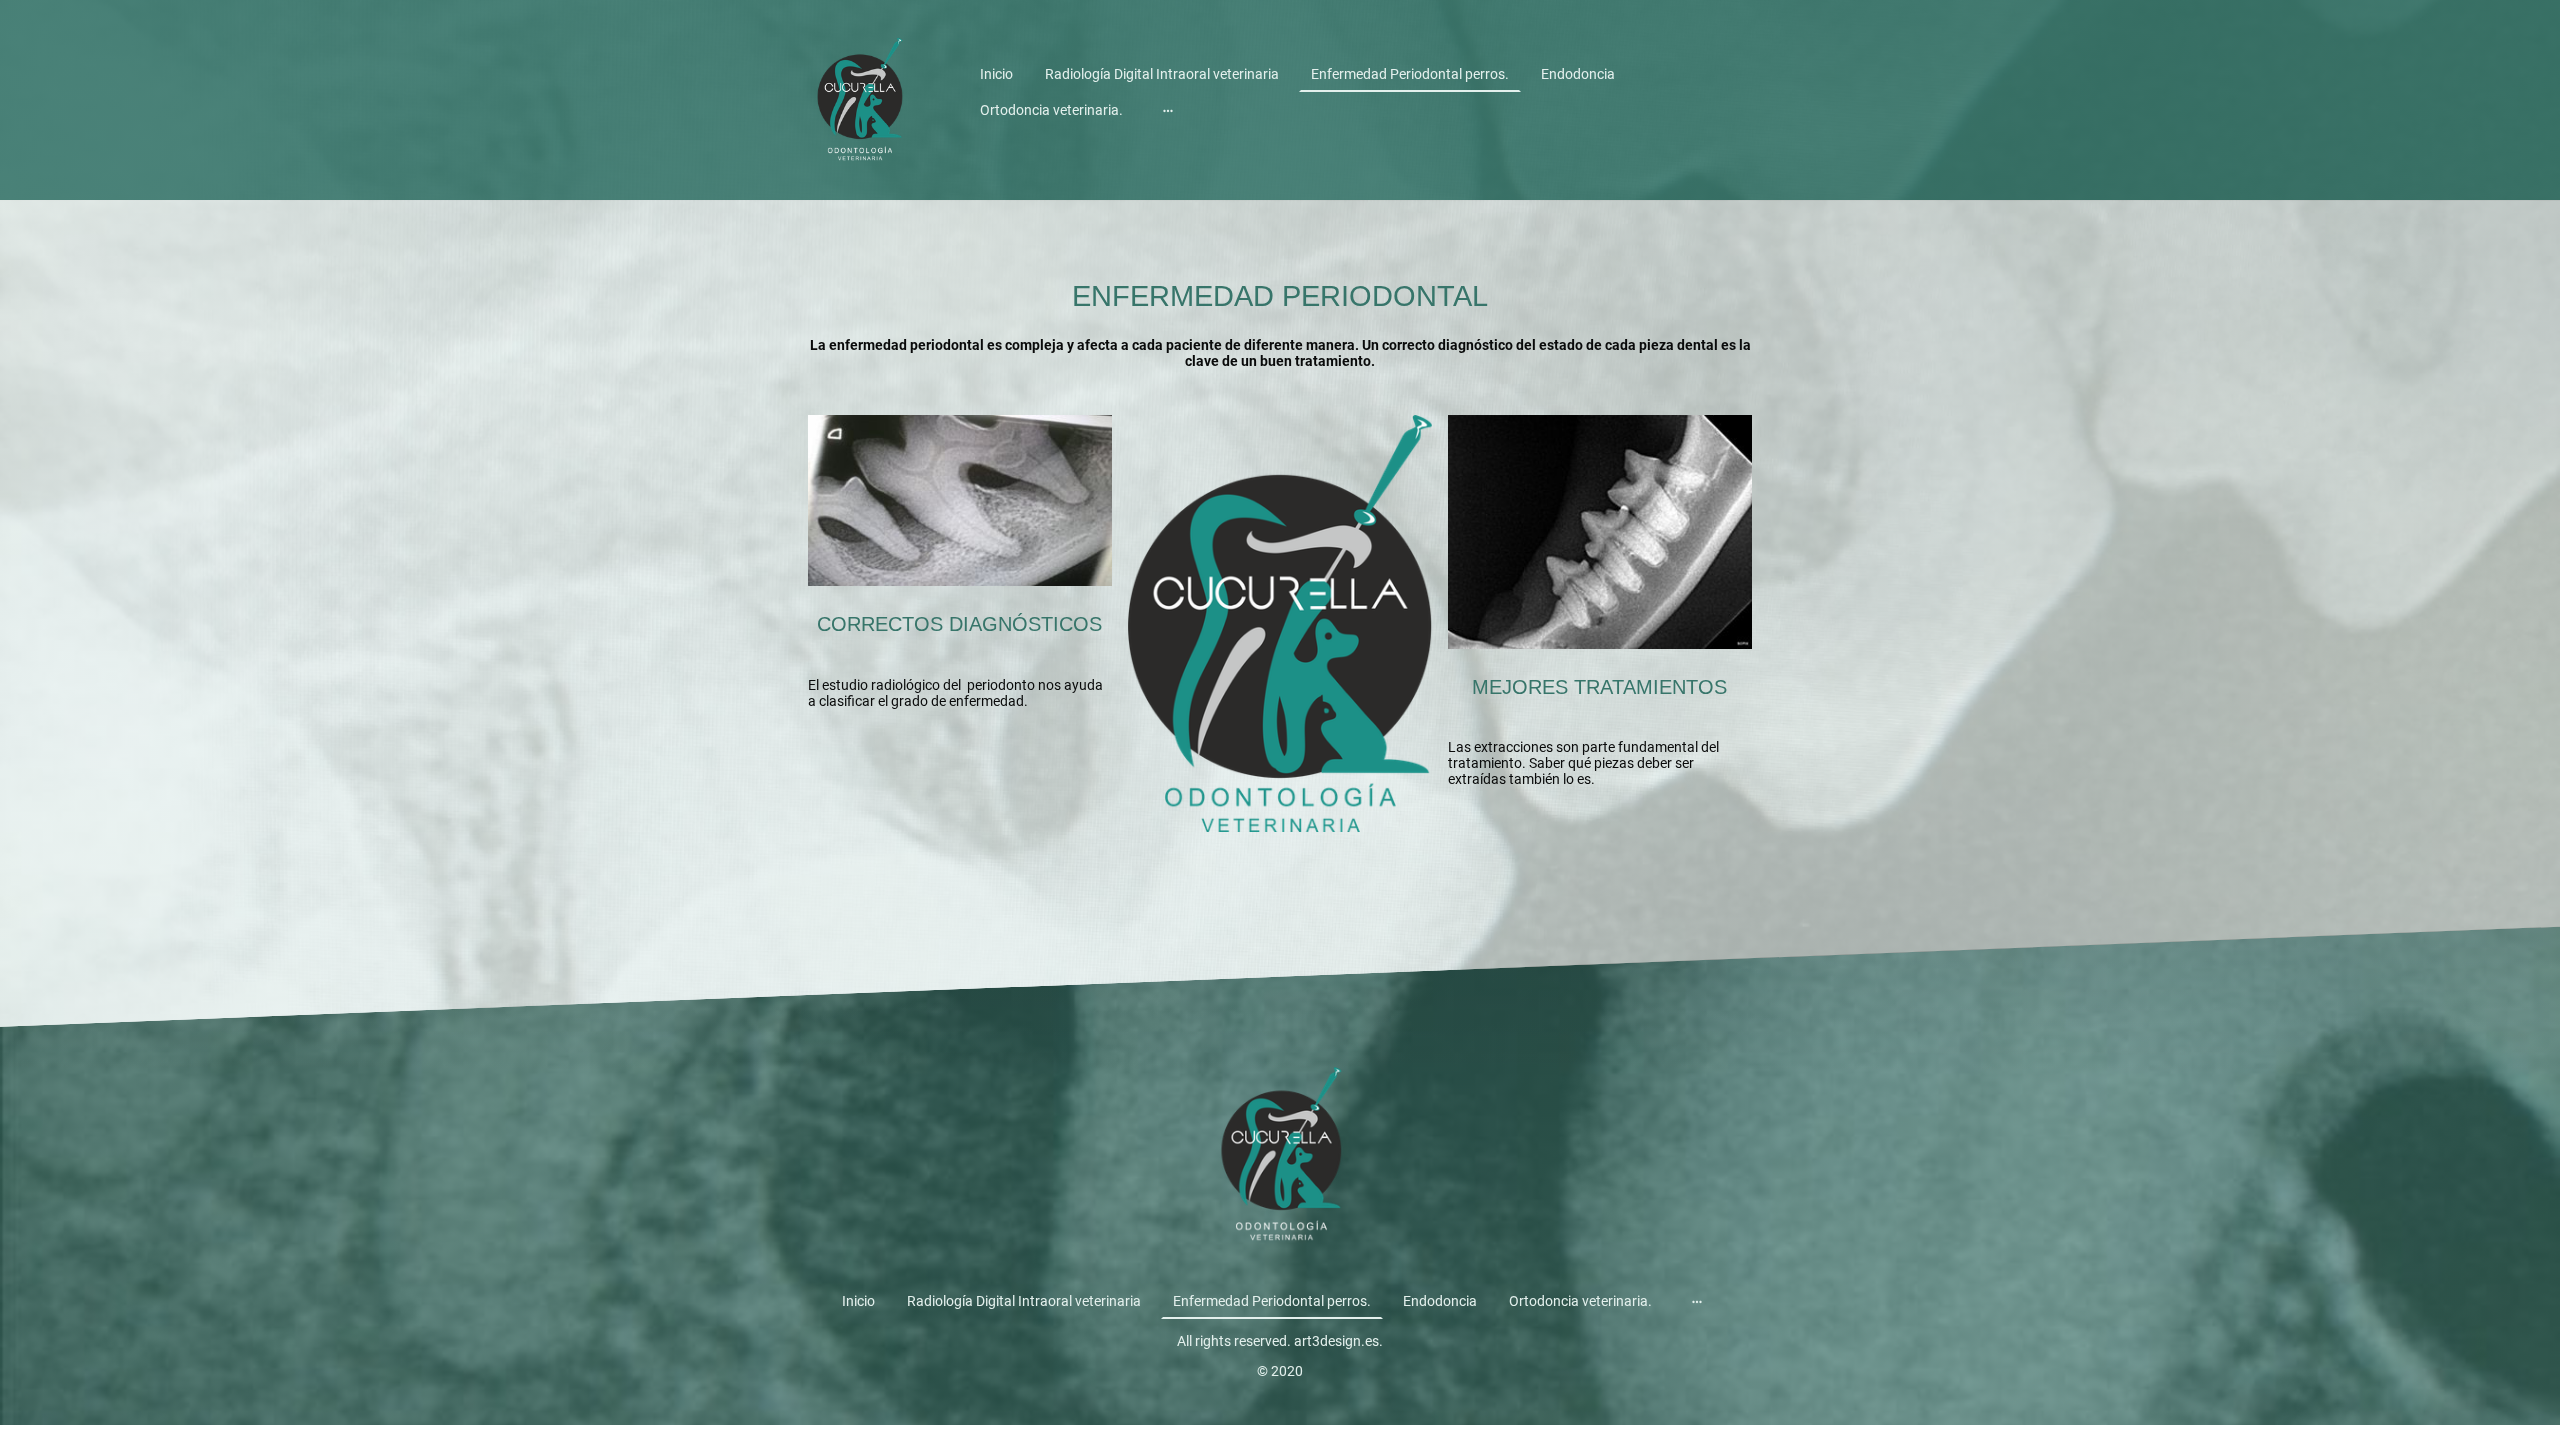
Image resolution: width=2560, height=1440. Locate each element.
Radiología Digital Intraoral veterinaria (1162, 74)
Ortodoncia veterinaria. (1051, 110)
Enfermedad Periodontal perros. (1410, 74)
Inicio (996, 74)
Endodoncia (1578, 74)
